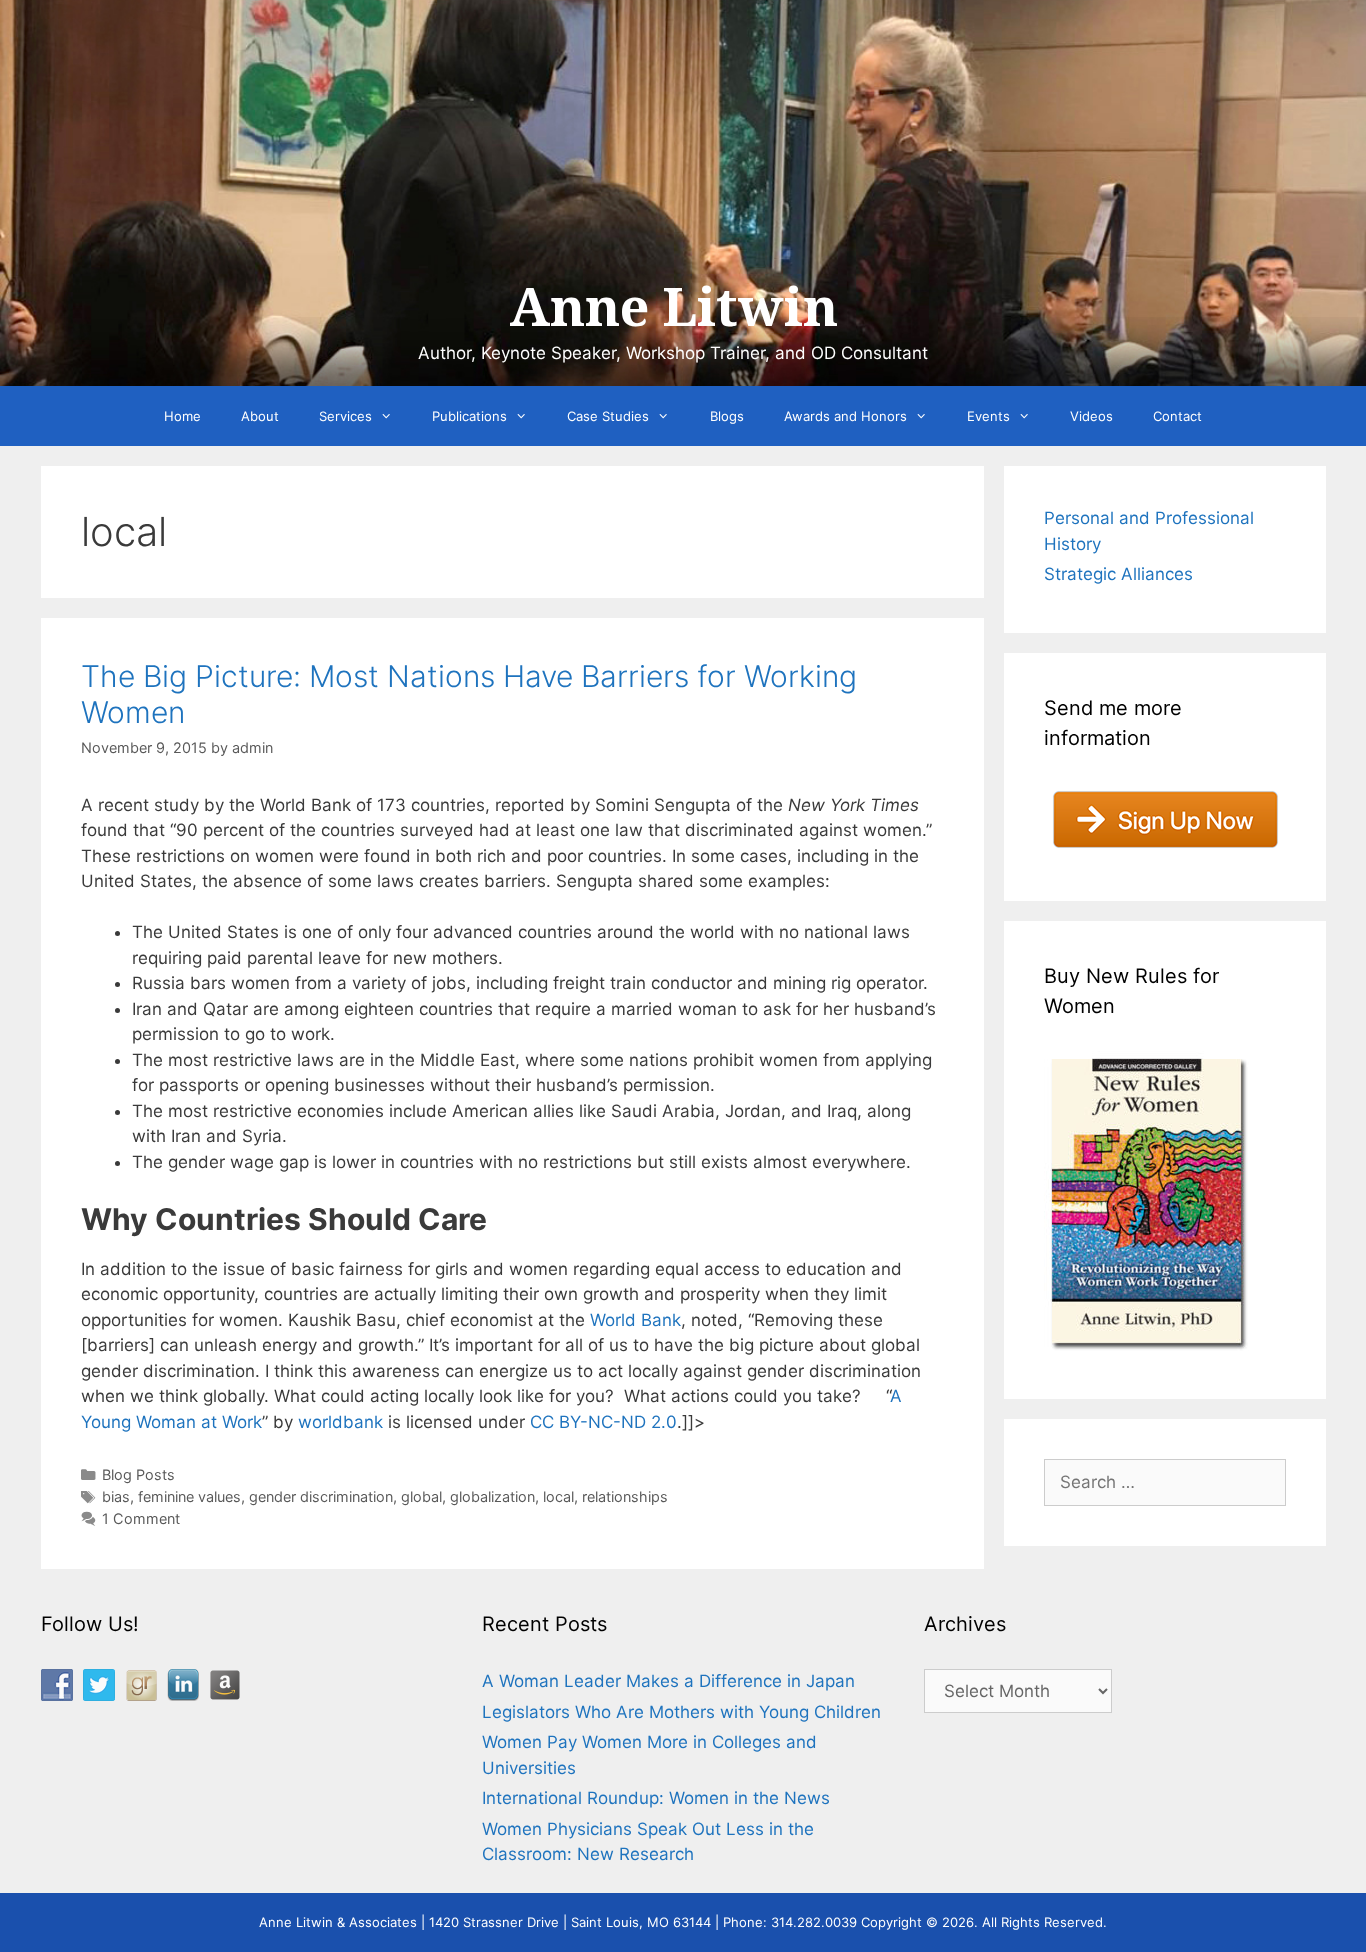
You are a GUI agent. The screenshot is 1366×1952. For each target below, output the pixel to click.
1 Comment (141, 1518)
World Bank (635, 1320)
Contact (1177, 416)
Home (182, 416)
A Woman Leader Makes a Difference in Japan (668, 1681)
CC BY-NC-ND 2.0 (603, 1422)
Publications (469, 416)
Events (988, 416)
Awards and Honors (845, 416)
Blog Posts (138, 1474)
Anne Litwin (673, 308)
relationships (625, 1496)
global (421, 1496)
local (558, 1496)
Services (345, 416)
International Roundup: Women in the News (656, 1798)
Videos (1091, 416)
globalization (492, 1496)
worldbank (340, 1422)
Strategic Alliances (1118, 574)
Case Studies (608, 416)
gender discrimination (321, 1496)
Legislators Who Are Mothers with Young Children (681, 1712)
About (260, 416)
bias (116, 1496)
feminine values (189, 1496)
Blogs (727, 416)
